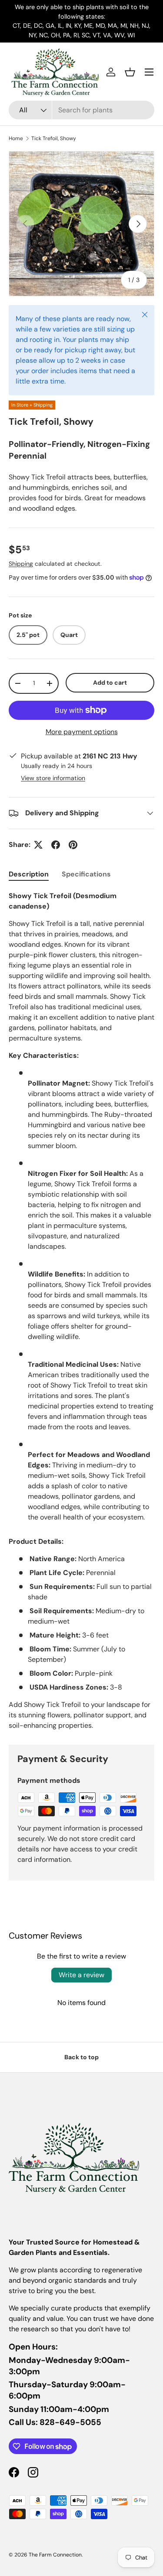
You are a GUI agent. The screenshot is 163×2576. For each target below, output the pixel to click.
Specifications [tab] (86, 874)
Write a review (81, 1975)
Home (16, 138)
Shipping (21, 564)
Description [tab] (29, 874)
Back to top (81, 2057)
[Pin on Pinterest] (73, 845)
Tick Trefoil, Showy (54, 138)
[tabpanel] (81, 1311)
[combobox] (81, 110)
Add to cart (110, 683)
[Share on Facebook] (56, 845)
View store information (53, 778)
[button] (130, 72)
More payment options (82, 732)
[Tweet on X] (38, 845)
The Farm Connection (55, 2555)
